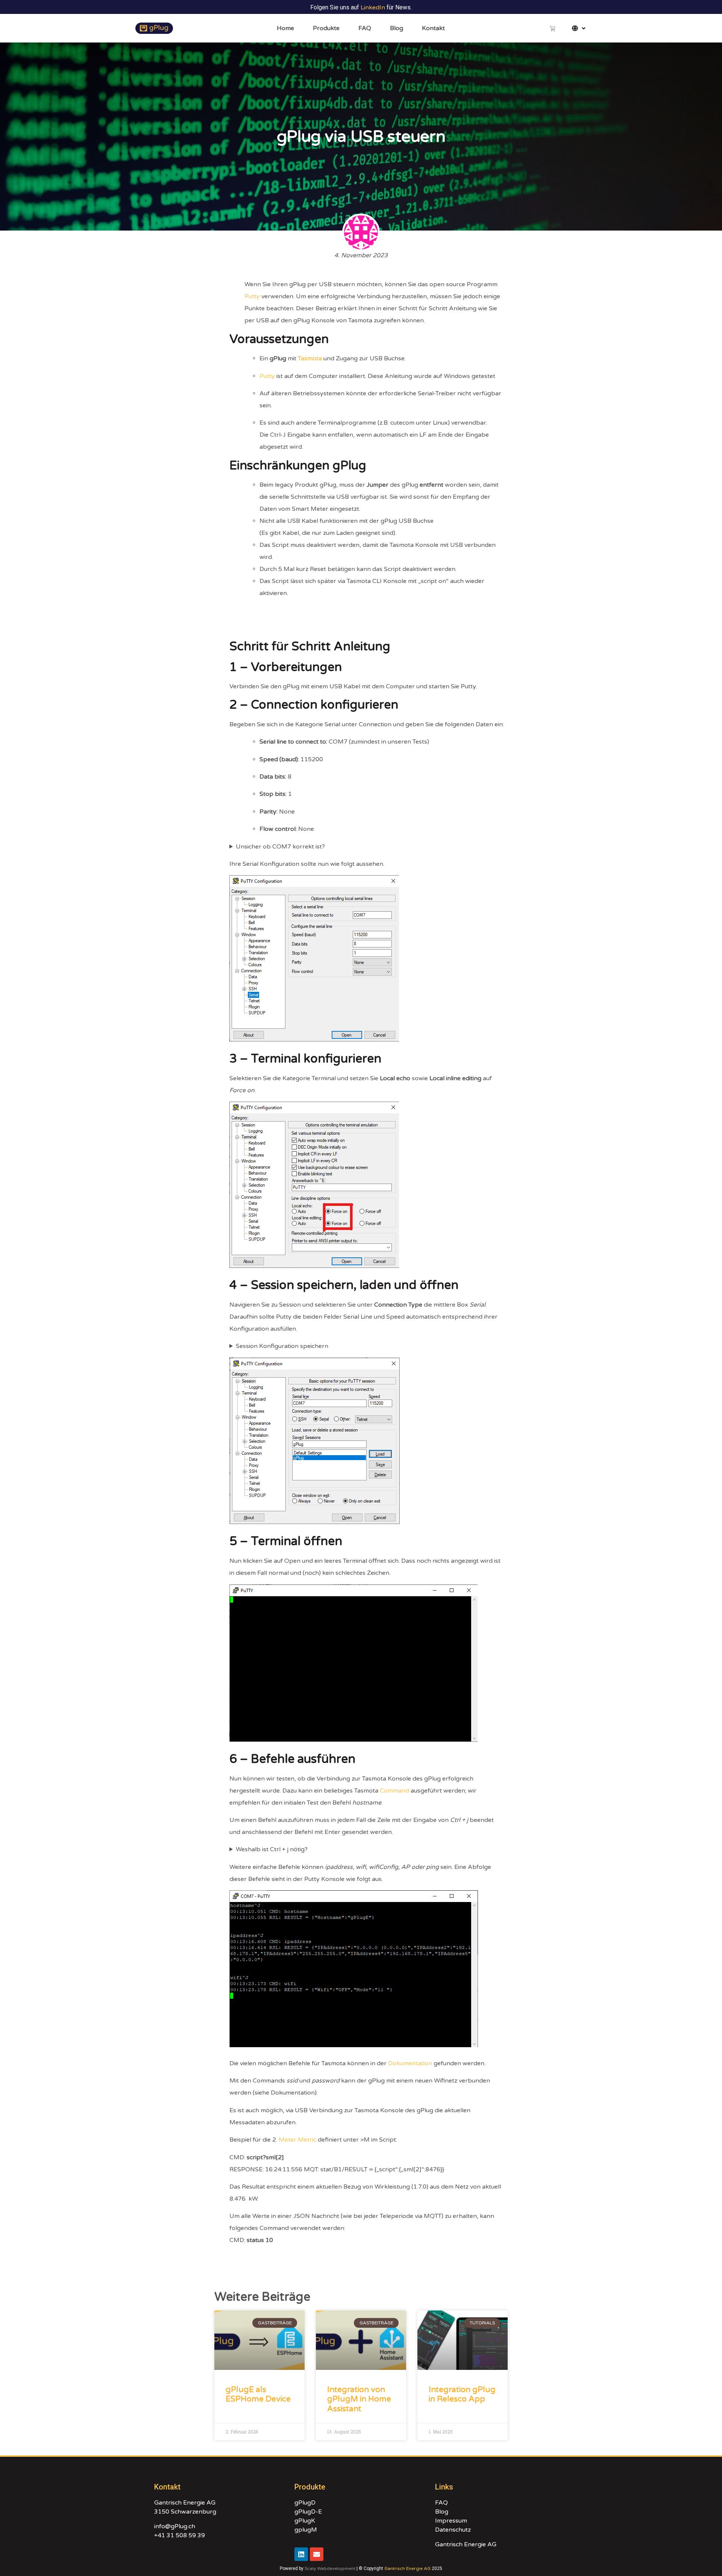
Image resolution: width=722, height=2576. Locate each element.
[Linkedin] (301, 2554)
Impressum (451, 2521)
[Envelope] (317, 2554)
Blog (397, 28)
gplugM (306, 2530)
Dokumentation (410, 2063)
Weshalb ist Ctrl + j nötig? (272, 1849)
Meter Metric (297, 2140)
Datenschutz (453, 2530)
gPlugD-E (308, 2512)
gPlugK (305, 2521)
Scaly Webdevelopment (330, 2568)
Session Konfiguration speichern (282, 1346)
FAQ (365, 28)
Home (285, 28)
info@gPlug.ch (175, 2526)
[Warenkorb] (553, 28)
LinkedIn (373, 8)
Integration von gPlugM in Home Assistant (359, 2399)
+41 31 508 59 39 (180, 2535)
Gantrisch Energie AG (466, 2544)
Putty (252, 296)
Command (394, 1791)
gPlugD (305, 2503)
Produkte (326, 28)
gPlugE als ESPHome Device (258, 2394)
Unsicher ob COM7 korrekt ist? (280, 847)
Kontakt (433, 28)
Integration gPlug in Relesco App (462, 2394)
